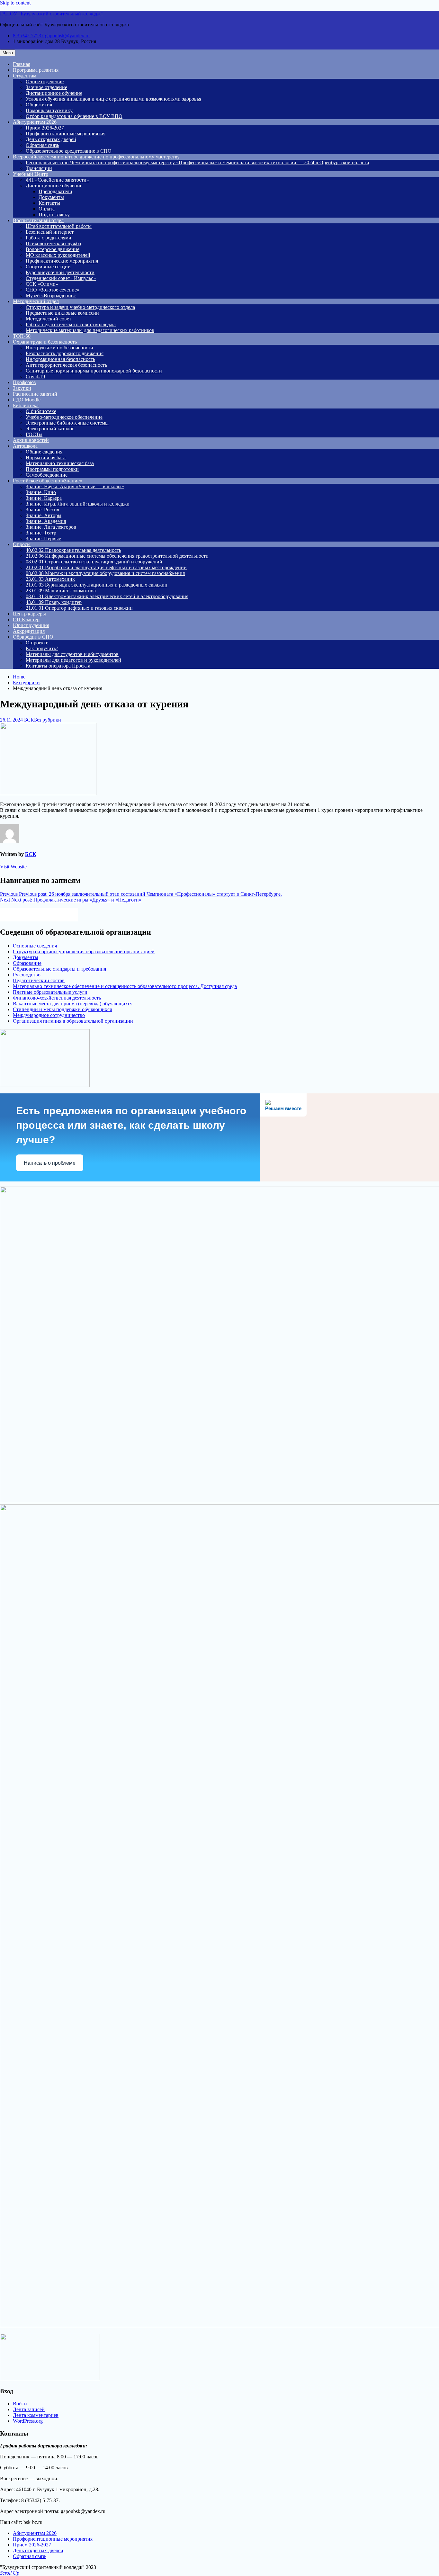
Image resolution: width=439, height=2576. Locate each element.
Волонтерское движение (53, 249)
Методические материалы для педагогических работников (90, 330)
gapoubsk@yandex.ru (67, 36)
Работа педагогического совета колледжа (71, 324)
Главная (22, 64)
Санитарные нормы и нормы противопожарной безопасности (94, 371)
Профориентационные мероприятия (66, 134)
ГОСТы (34, 434)
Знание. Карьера (44, 498)
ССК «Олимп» (42, 284)
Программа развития (36, 70)
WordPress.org (28, 2421)
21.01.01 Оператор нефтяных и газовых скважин (79, 608)
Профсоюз (24, 382)
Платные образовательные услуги (50, 992)
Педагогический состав (39, 980)
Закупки (22, 388)
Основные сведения (35, 946)
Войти (20, 2404)
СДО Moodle (27, 400)
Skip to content (15, 3)
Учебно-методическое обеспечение (64, 417)
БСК (29, 720)
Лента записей (29, 2409)
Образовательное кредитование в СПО (69, 151)
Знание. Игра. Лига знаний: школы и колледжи (78, 504)
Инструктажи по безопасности (59, 348)
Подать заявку (54, 215)
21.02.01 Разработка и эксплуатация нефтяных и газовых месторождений (106, 567)
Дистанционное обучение (54, 93)
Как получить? (42, 648)
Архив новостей (31, 440)
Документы (51, 197)
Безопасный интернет (50, 232)
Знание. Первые (43, 539)
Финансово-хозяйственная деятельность (57, 998)
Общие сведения (44, 452)
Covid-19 (35, 377)
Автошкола (25, 446)
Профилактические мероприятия (62, 261)
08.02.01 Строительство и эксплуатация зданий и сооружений (94, 562)
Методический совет (49, 319)
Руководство (27, 975)
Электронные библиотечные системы (67, 423)
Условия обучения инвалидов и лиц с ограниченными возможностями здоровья (113, 99)
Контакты (49, 203)
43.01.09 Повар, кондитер (54, 602)
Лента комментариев (36, 2415)
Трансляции (39, 168)
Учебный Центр (31, 174)
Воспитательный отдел (38, 220)
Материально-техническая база (60, 463)
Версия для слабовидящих (45, 914)
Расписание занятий (35, 394)
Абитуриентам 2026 (35, 122)
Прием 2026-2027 (45, 128)
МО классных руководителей (58, 255)
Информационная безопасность (60, 359)
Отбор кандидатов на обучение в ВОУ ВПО (74, 116)
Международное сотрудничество (49, 1015)
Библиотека (26, 405)
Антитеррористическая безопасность (66, 365)
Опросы (22, 544)
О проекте (37, 643)
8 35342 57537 (28, 36)
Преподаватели (55, 191)
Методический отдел (36, 301)
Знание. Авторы (44, 515)
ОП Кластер (26, 619)
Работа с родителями (49, 238)
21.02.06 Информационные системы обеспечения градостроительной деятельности (117, 556)
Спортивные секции (48, 267)
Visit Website (13, 867)
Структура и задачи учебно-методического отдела (80, 307)
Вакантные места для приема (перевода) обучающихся (73, 1004)
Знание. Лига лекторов (51, 527)
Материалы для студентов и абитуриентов (72, 654)
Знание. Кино (41, 492)
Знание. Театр (41, 533)
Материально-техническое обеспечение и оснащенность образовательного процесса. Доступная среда (125, 986)
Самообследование (47, 475)
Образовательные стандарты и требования (59, 969)
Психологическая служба (53, 243)
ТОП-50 (22, 336)
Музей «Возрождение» (51, 296)
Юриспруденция (31, 625)
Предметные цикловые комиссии (62, 313)
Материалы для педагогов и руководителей (73, 660)
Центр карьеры (29, 614)
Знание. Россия (42, 510)
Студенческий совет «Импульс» (61, 278)
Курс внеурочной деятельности (60, 272)
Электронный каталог (50, 429)
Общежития (39, 105)
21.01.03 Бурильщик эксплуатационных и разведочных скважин (97, 585)
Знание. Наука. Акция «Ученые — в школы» (75, 486)
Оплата (47, 209)
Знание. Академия (46, 521)
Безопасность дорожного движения (65, 353)
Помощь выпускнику (49, 110)
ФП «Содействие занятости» (57, 180)
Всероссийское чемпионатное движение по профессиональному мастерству (96, 157)
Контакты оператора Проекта (58, 666)
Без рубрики (48, 720)
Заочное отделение (46, 87)
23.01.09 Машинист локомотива (61, 591)
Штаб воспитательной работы (59, 226)
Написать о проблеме (50, 1163)
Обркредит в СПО (33, 637)
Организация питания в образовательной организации (73, 1021)
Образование (27, 963)
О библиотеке (41, 411)
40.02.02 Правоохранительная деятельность (73, 550)
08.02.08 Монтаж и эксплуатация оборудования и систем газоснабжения (105, 573)
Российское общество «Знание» (48, 481)
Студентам (25, 76)
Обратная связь (42, 145)
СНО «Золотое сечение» (53, 290)
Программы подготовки (52, 469)
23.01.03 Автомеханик (50, 579)
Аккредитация (29, 631)
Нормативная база (46, 458)
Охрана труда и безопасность (45, 342)
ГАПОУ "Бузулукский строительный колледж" (51, 14)
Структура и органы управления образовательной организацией (84, 951)
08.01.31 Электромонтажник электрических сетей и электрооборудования (107, 596)
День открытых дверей (51, 139)
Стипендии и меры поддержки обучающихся (62, 1009)
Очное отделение (45, 81)
